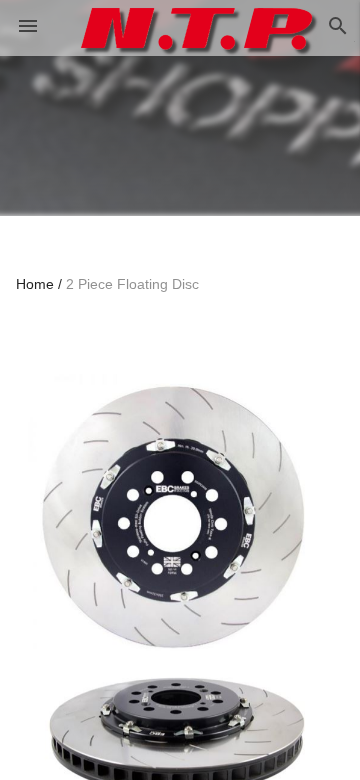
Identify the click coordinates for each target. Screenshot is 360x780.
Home (35, 284)
